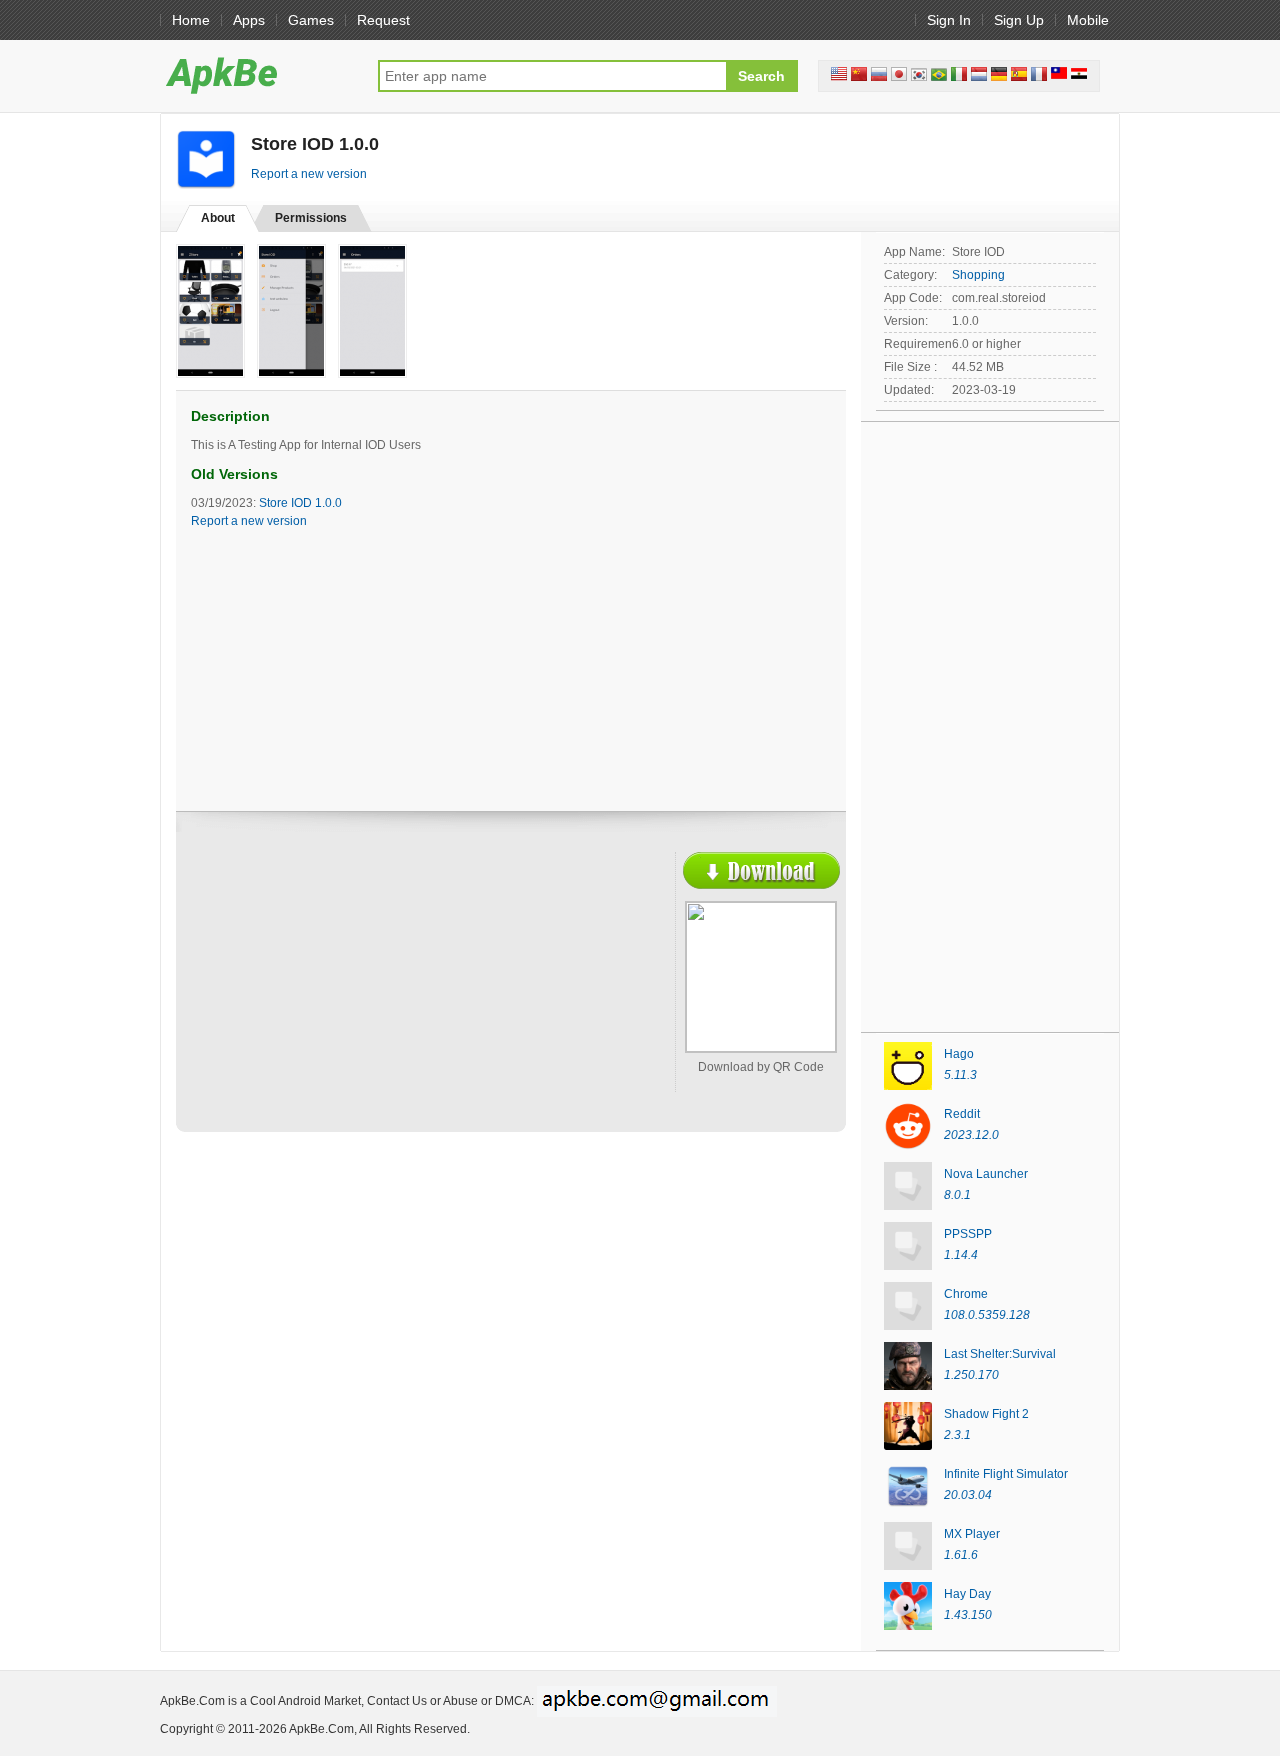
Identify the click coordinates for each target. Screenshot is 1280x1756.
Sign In (949, 20)
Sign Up (1019, 20)
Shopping (978, 275)
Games (311, 20)
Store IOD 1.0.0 (300, 503)
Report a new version (309, 174)
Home (191, 20)
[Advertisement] (366, 997)
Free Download (761, 870)
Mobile (1088, 20)
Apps (249, 20)
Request (383, 20)
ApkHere (259, 75)
